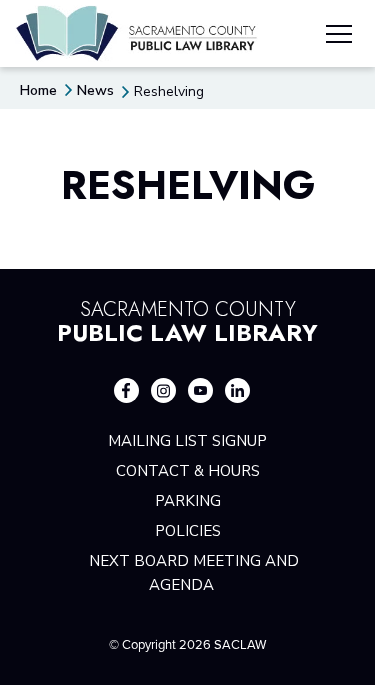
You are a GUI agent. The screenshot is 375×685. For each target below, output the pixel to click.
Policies (188, 531)
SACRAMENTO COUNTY (187, 319)
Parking (188, 501)
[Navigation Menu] (339, 37)
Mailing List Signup (187, 441)
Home (38, 90)
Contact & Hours (188, 471)
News (95, 90)
